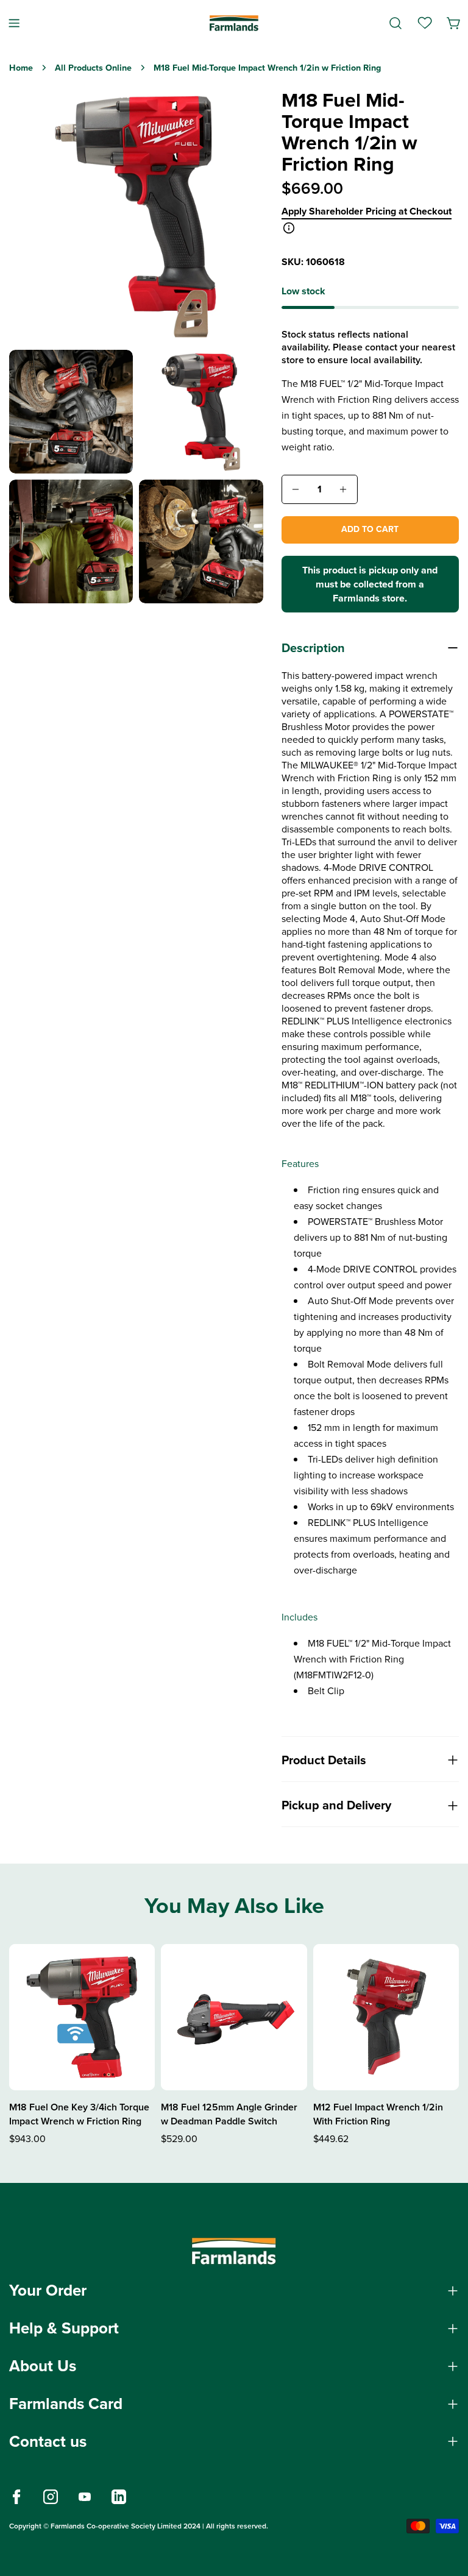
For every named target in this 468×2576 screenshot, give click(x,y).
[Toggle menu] (14, 23)
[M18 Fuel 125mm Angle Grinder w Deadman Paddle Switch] (234, 2017)
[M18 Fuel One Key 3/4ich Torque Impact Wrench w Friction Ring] (82, 2017)
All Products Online (93, 68)
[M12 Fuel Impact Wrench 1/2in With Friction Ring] (386, 2017)
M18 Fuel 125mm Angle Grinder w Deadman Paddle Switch (229, 2114)
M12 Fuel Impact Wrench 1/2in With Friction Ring (378, 2114)
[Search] (395, 23)
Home (21, 68)
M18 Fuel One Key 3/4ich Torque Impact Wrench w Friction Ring (79, 2114)
